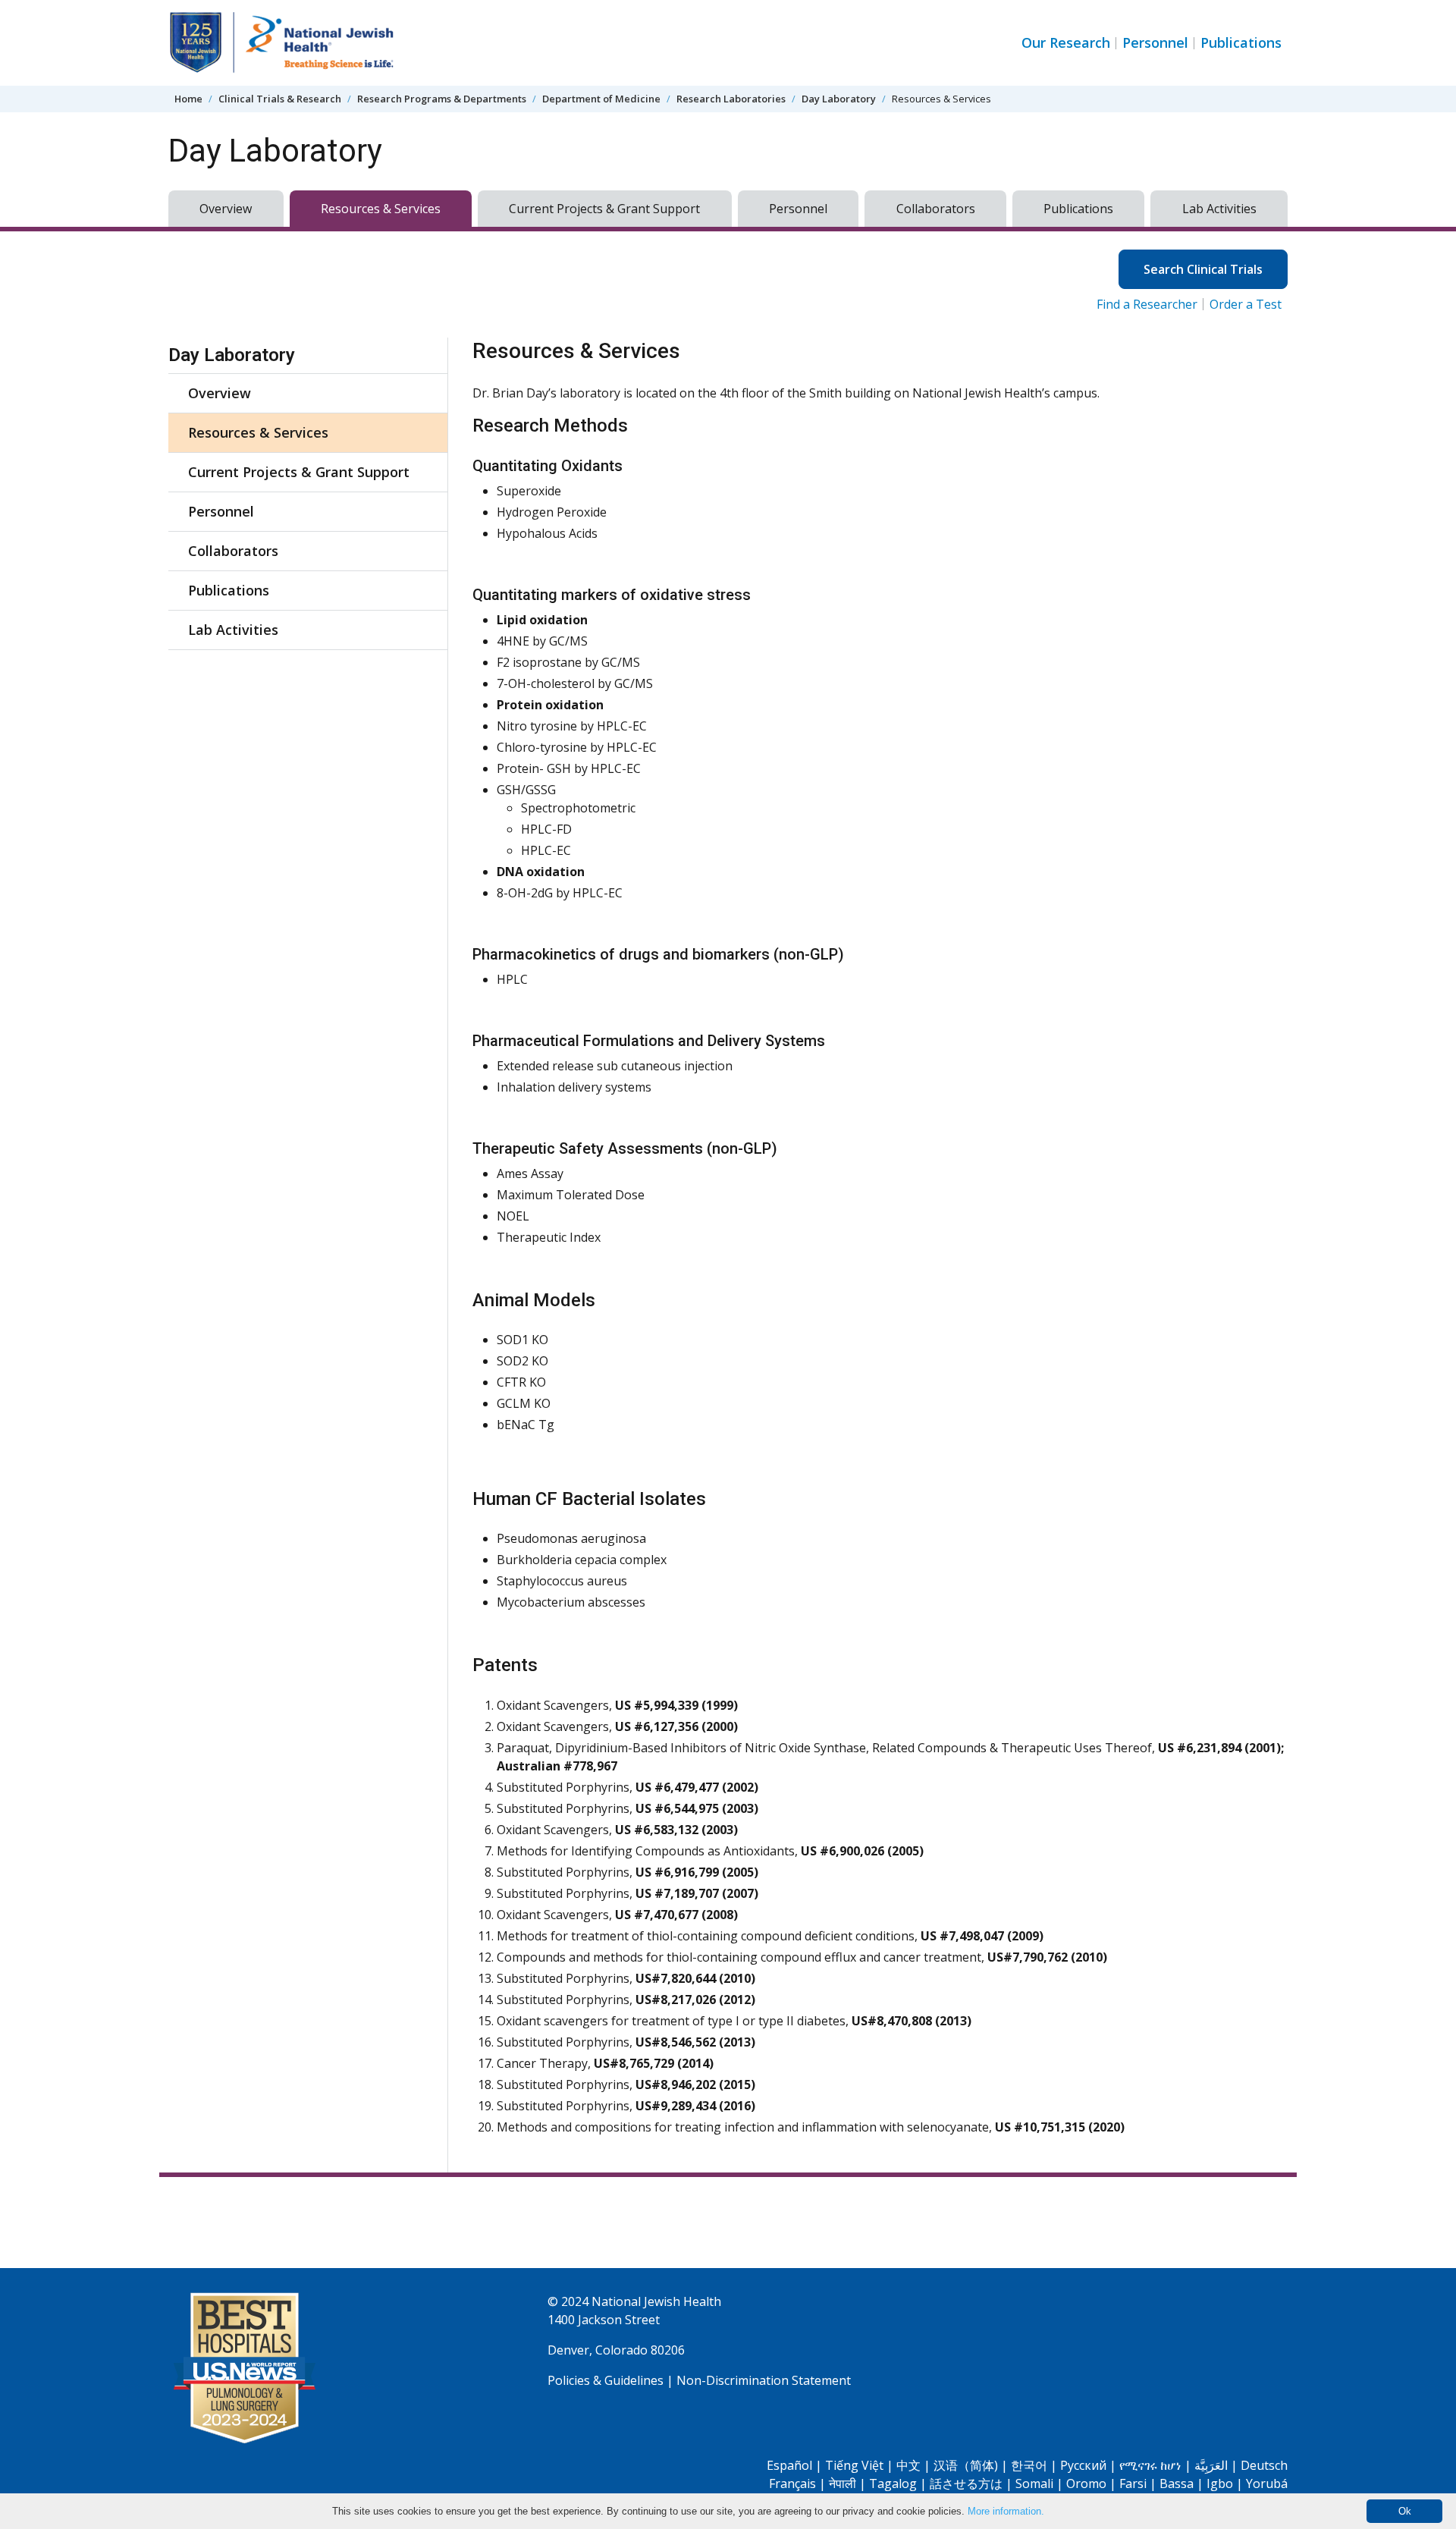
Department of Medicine (601, 99)
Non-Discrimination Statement (764, 2380)
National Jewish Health (656, 2301)
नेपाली (843, 2483)
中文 (908, 2465)
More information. (1006, 2511)
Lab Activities (1219, 209)
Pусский (1083, 2465)
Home (188, 99)
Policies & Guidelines (606, 2380)
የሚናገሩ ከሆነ (1150, 2465)
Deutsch (1264, 2465)
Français (792, 2483)
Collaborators (936, 209)
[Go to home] (282, 43)
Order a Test (1246, 304)
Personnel (1155, 42)
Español (789, 2465)
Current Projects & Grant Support (604, 209)
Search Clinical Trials (1203, 269)
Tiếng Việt (854, 2465)
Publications (1241, 42)
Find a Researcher (1147, 304)
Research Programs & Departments (442, 99)
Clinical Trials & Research (280, 99)
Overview (226, 209)
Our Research (1066, 42)
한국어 (1029, 2465)
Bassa (1177, 2483)
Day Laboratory (839, 99)
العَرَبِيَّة (1211, 2465)
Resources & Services (381, 209)
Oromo (1086, 2483)
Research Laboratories (731, 99)
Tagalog (893, 2483)
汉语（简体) (966, 2465)
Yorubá (1267, 2483)
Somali (1034, 2483)
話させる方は (966, 2483)
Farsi (1133, 2483)
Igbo (1220, 2483)
